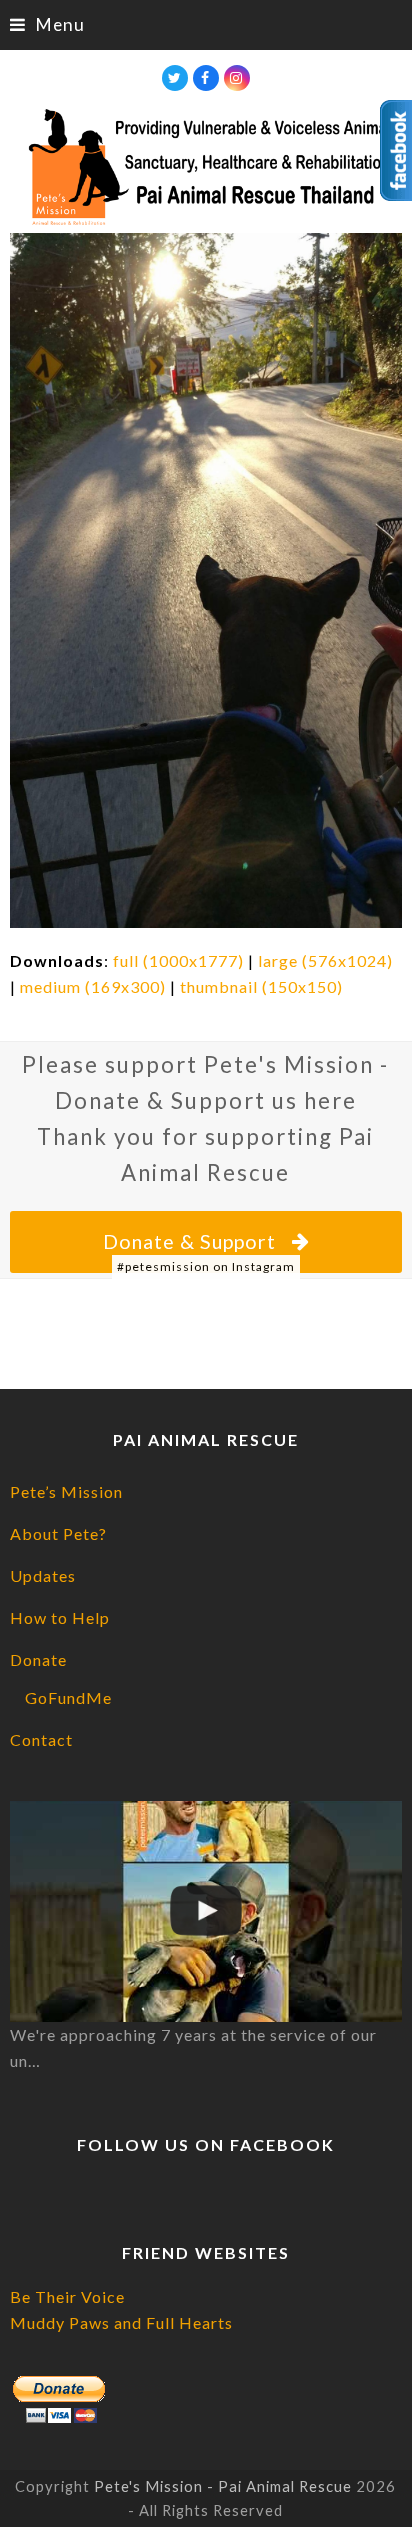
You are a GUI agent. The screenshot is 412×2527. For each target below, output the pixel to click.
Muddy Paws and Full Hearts (121, 2322)
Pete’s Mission (66, 1491)
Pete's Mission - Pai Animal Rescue (223, 2486)
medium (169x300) (93, 986)
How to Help (60, 1617)
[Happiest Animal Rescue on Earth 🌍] (205, 1911)
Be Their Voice (67, 2296)
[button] (47, 24)
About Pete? (58, 1533)
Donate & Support (189, 1241)
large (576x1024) (325, 960)
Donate (38, 1659)
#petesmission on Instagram (206, 1266)
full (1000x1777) (178, 960)
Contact (41, 1739)
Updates (43, 1575)
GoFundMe (68, 1697)
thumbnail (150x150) (261, 986)
